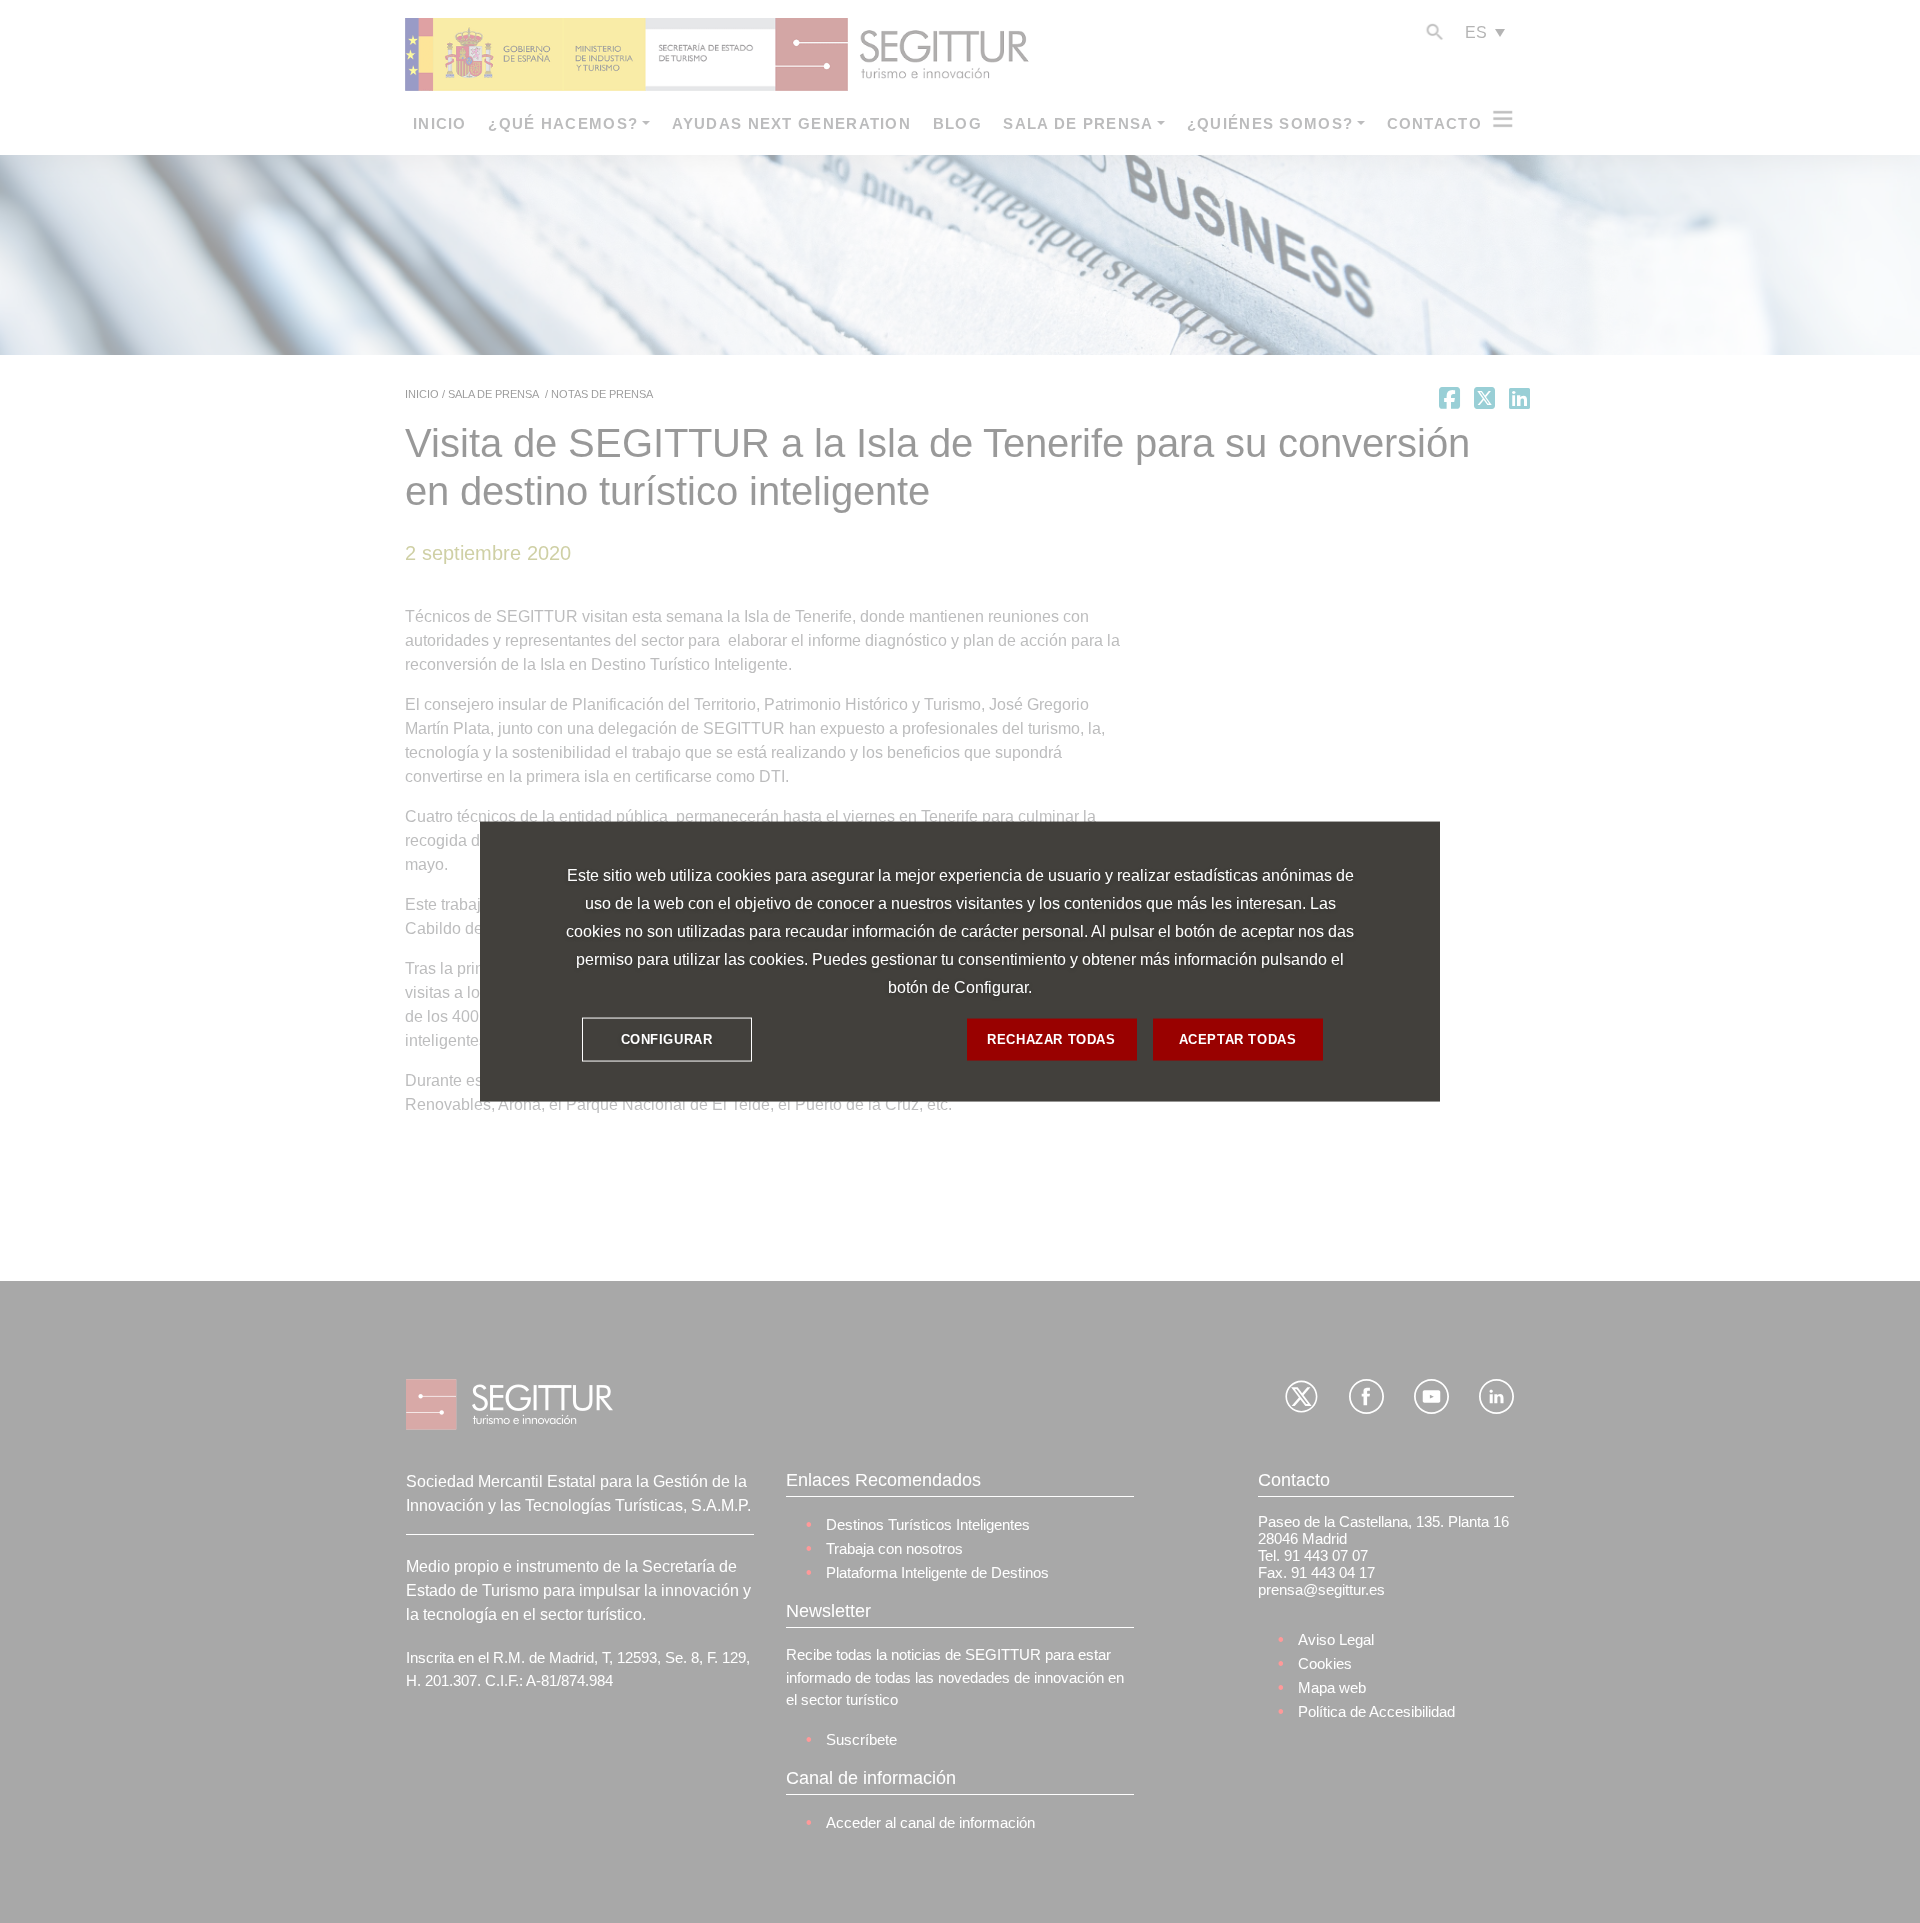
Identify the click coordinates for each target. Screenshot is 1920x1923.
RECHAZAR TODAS (1051, 1039)
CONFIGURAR (667, 1039)
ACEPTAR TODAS (1238, 1039)
